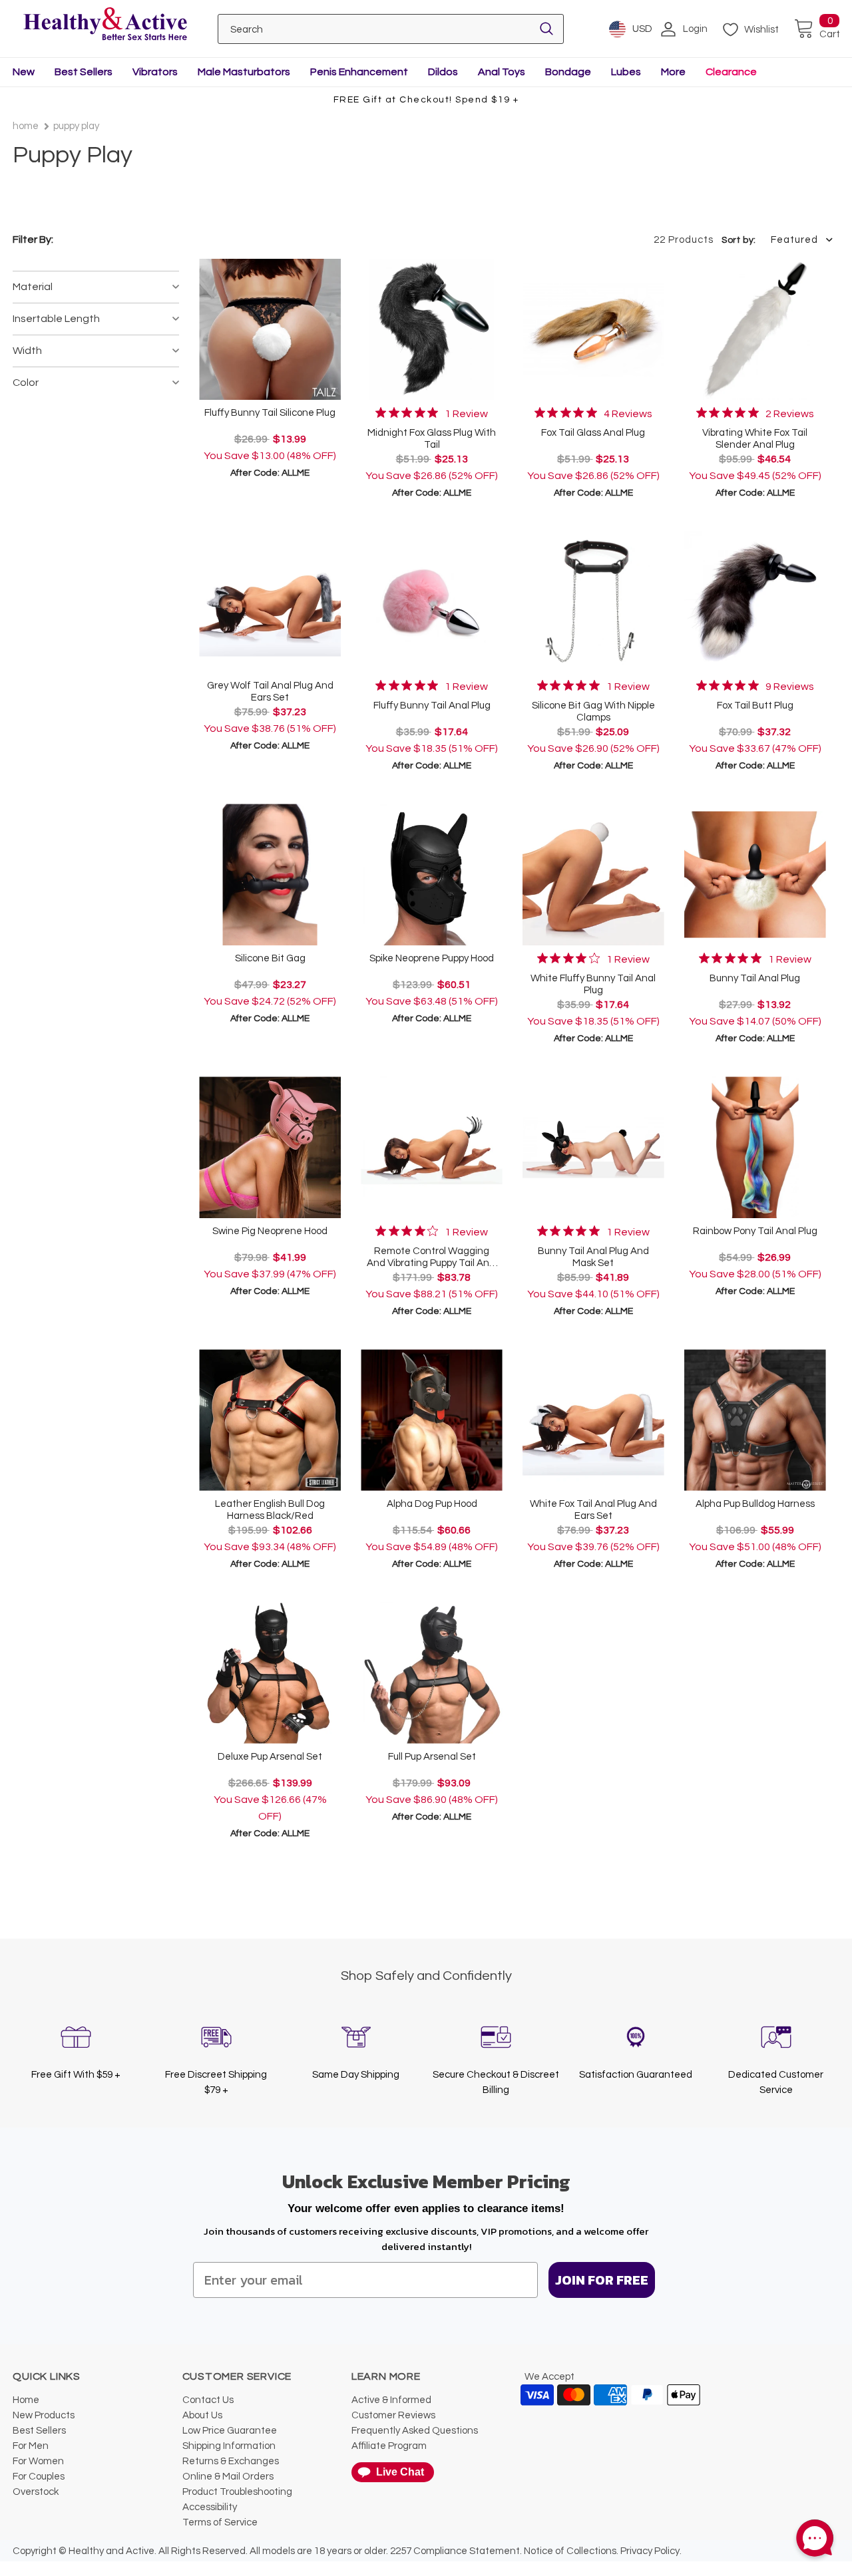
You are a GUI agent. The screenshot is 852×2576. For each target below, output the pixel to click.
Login (695, 29)
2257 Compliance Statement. (456, 2551)
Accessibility (210, 2507)
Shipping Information (229, 2446)
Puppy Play (76, 126)
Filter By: (33, 240)
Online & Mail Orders (228, 2477)
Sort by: (739, 240)
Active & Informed (391, 2400)
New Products (44, 2415)
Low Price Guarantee (230, 2431)
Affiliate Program (389, 2446)
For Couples (39, 2477)
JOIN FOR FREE (602, 2280)
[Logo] (105, 25)
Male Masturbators (244, 72)
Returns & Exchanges (231, 2461)
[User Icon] (668, 29)
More (673, 72)
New (24, 72)
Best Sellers (84, 72)
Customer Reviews (393, 2415)
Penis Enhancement (359, 72)
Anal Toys (502, 72)
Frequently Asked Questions (415, 2431)
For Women (38, 2461)
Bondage (568, 72)
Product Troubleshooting (237, 2492)
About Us (202, 2415)
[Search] (546, 29)
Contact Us (208, 2400)
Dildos (443, 72)
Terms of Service (220, 2522)
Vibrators (155, 72)
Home (26, 126)
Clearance (731, 72)
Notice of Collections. (571, 2551)
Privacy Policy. (651, 2551)
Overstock (36, 2492)
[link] (432, 413)
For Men (31, 2446)
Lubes (626, 72)
